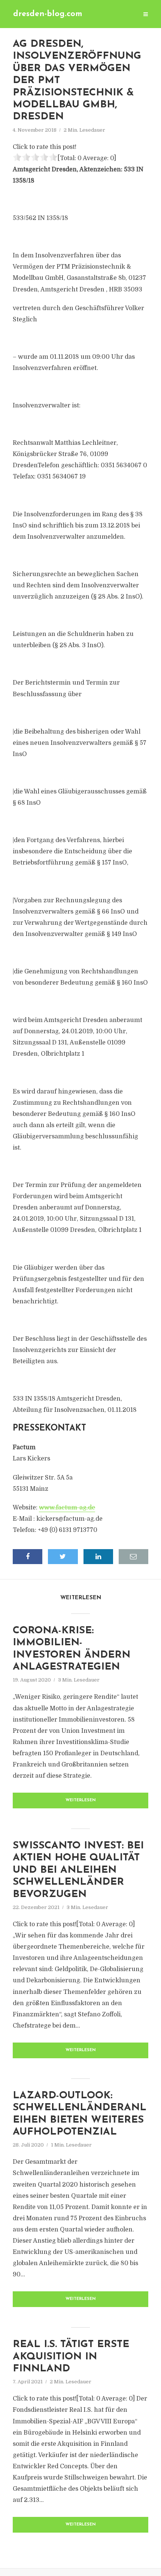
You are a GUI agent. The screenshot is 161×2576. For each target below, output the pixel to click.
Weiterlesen (81, 1800)
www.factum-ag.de (67, 1508)
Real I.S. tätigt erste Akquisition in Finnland (71, 2357)
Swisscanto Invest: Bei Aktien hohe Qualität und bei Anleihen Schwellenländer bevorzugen (78, 1870)
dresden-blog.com (48, 14)
